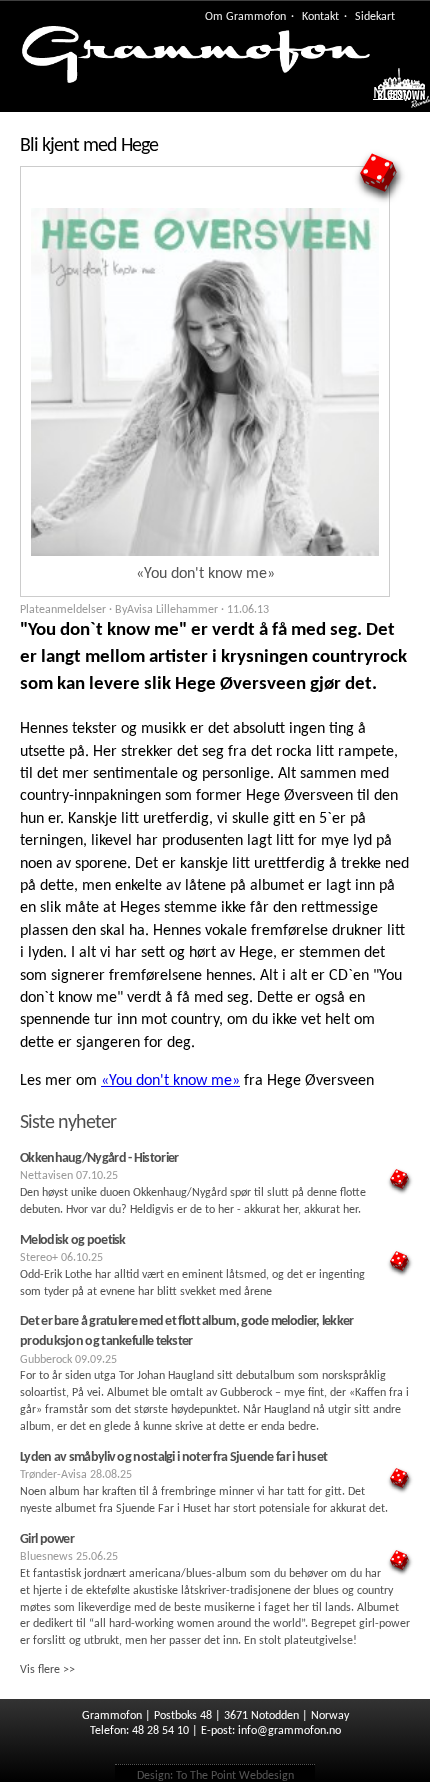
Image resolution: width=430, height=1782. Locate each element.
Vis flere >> (47, 1670)
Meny (391, 94)
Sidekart (375, 17)
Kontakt (320, 17)
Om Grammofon (245, 17)
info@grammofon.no (289, 1731)
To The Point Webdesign (235, 1776)
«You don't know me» (170, 1081)
